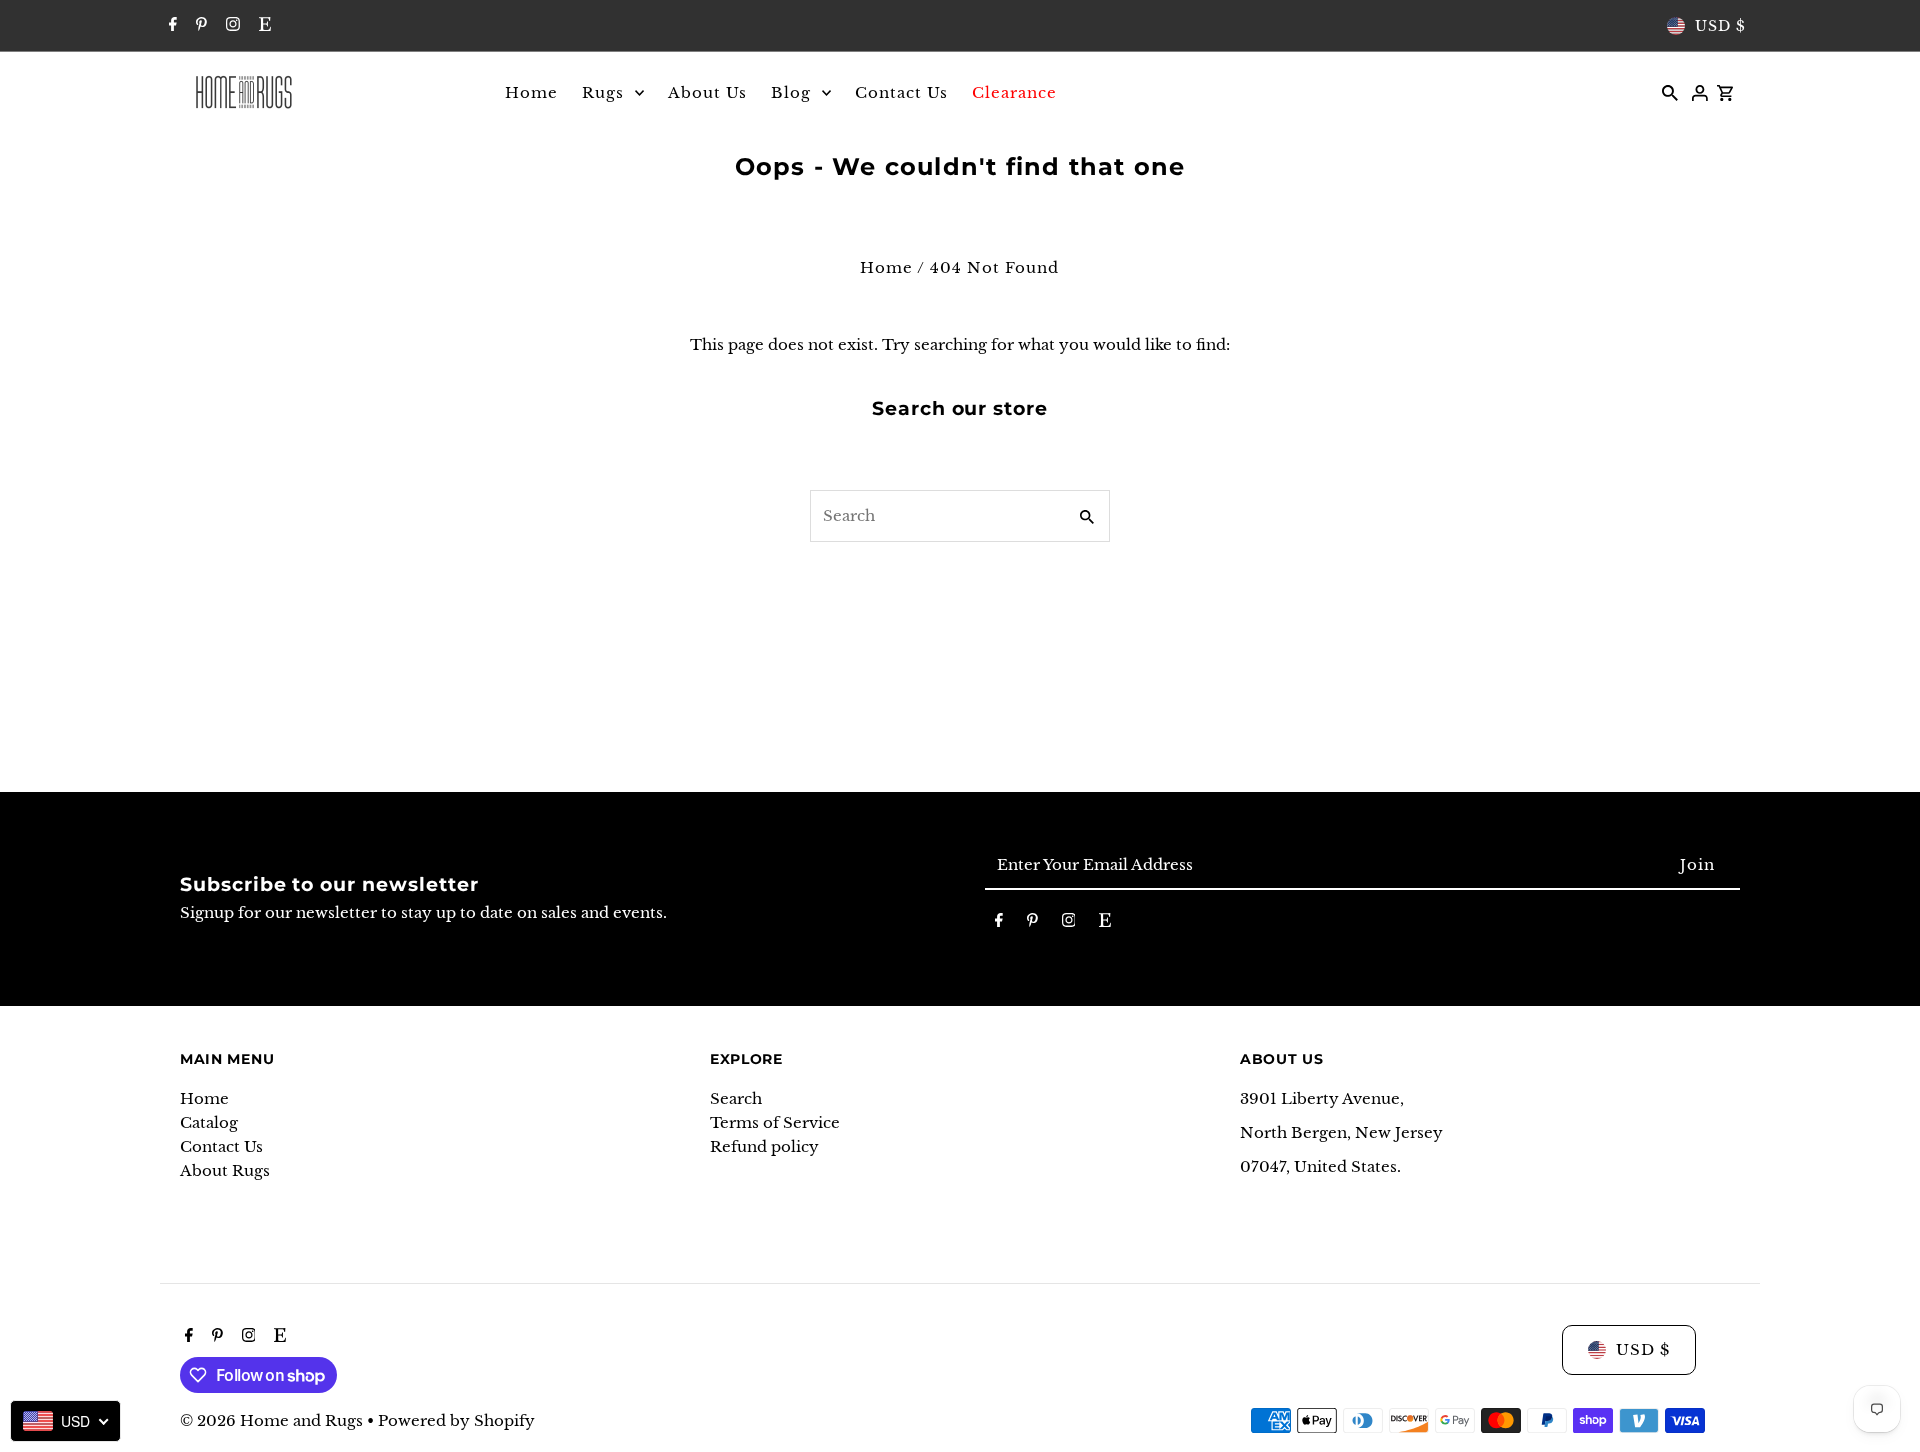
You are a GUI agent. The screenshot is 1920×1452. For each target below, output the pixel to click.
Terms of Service (775, 1122)
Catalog (209, 1122)
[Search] (1670, 92)
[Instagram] (230, 26)
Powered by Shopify (456, 1420)
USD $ (1720, 26)
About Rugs (225, 1170)
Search (736, 1098)
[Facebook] (170, 26)
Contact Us (221, 1146)
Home (886, 267)
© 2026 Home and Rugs (273, 1420)
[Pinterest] (199, 26)
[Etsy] (262, 26)
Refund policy (764, 1146)
